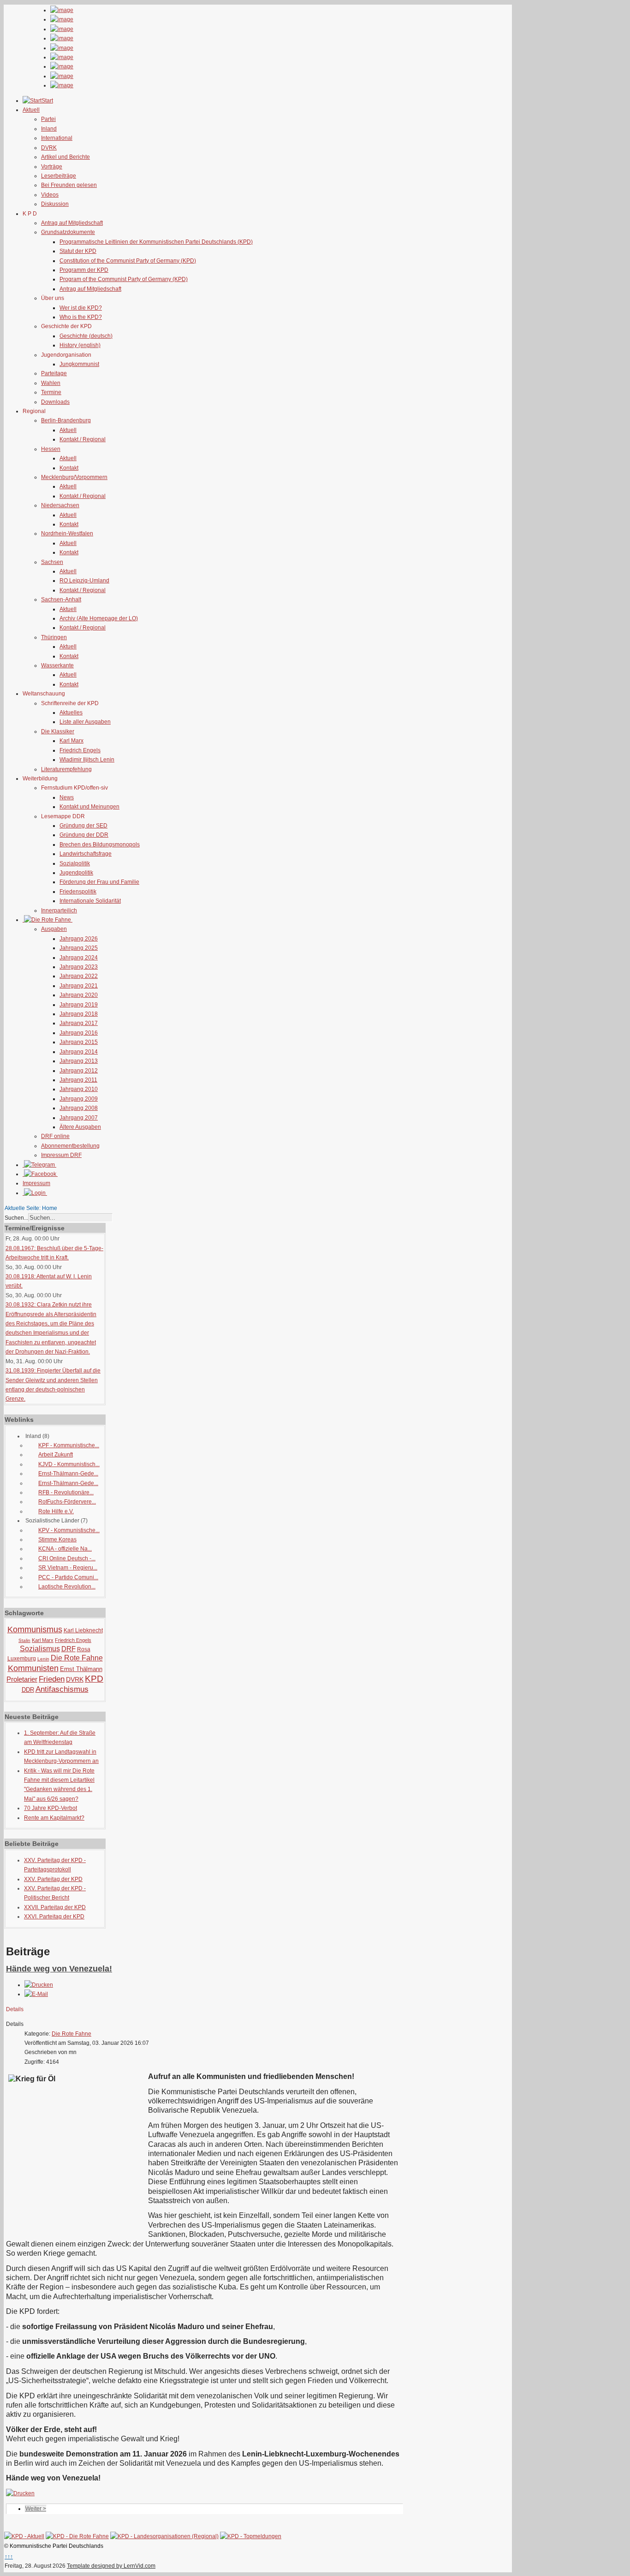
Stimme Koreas (57, 1540)
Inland (49, 129)
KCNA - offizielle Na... (65, 1549)
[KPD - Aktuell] (24, 2536)
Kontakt (69, 468)
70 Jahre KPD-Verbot (51, 1808)
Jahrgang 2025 (79, 948)
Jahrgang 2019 (79, 1005)
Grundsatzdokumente (68, 232)
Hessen (51, 449)
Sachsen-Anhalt (61, 599)
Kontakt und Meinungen (89, 807)
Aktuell (68, 430)
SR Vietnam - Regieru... (68, 1568)
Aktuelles (71, 713)
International (57, 138)
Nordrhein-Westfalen (67, 533)
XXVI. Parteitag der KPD (54, 1917)
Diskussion (55, 204)
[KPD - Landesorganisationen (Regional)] (164, 2536)
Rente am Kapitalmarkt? (54, 1818)
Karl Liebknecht (83, 1630)
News (67, 797)
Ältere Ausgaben (80, 1127)
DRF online (55, 1136)
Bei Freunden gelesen (69, 185)
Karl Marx (71, 741)
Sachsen (52, 562)
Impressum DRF (61, 1155)
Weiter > (36, 2509)
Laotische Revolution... (67, 1587)
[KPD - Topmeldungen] (251, 2536)
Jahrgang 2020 (79, 995)
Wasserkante (57, 665)
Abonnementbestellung (70, 1146)
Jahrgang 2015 (79, 1042)
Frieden (52, 1679)
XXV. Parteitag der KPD (53, 1879)
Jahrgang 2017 (79, 1023)
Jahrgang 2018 (79, 1014)
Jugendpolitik (76, 873)
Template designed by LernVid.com (111, 2566)
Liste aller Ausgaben (85, 722)
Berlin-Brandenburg (66, 420)
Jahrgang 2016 (79, 1033)
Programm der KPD (84, 270)
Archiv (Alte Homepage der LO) (99, 618)
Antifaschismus (62, 1689)
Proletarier (22, 1679)
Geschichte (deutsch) (86, 336)
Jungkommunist (79, 364)
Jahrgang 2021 (79, 986)
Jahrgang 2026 (79, 939)
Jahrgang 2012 (79, 1071)
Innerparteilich (59, 911)
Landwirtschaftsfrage (86, 854)
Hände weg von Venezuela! (59, 1969)
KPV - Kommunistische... (69, 1530)
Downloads (55, 402)
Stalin (24, 1640)
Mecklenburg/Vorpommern (74, 477)
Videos (50, 195)
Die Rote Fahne (77, 1658)
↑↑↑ (9, 2557)
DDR (28, 1690)
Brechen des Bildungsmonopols (100, 845)
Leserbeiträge (59, 176)
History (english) (80, 345)
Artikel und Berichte (65, 157)
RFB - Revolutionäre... (66, 1492)
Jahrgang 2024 (79, 958)
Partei (48, 119)
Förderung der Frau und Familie (99, 882)
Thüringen (54, 637)
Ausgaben (54, 929)
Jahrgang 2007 (79, 1118)
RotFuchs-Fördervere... (67, 1502)
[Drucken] (39, 1985)
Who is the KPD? (81, 317)
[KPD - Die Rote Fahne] (77, 2536)
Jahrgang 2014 (79, 1052)
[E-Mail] (36, 1994)
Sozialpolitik (75, 863)
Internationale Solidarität (90, 901)
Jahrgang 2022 (79, 976)
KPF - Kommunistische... (69, 1445)
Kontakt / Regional (83, 439)
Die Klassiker (58, 731)
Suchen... (16, 1218)
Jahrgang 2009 (79, 1099)
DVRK (49, 148)
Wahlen (51, 383)
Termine (51, 392)
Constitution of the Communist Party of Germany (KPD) (128, 261)
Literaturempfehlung (66, 769)
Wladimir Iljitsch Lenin (87, 760)
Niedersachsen (60, 505)
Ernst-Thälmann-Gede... (68, 1474)
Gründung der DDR (84, 835)
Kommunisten (33, 1668)
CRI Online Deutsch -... (67, 1558)
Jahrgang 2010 (79, 1089)
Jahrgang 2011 (78, 1080)
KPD (94, 1679)
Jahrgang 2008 (79, 1108)
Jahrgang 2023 (79, 967)
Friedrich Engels (80, 750)
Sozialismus (40, 1649)
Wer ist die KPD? (81, 308)
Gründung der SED (83, 826)
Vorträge (52, 167)
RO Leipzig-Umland (84, 581)
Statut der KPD (78, 251)
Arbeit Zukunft (56, 1455)
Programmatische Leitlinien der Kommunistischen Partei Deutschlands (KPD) (156, 242)
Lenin (43, 1659)
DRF (68, 1649)
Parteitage (54, 373)
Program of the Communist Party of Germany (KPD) (124, 279)
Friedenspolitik (78, 892)
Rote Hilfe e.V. (56, 1511)
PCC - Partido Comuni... (68, 1577)
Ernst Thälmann (81, 1669)
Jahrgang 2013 (79, 1061)
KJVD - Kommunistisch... (69, 1464)
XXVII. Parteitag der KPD (55, 1907)
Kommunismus (35, 1629)
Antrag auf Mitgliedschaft (72, 223)
